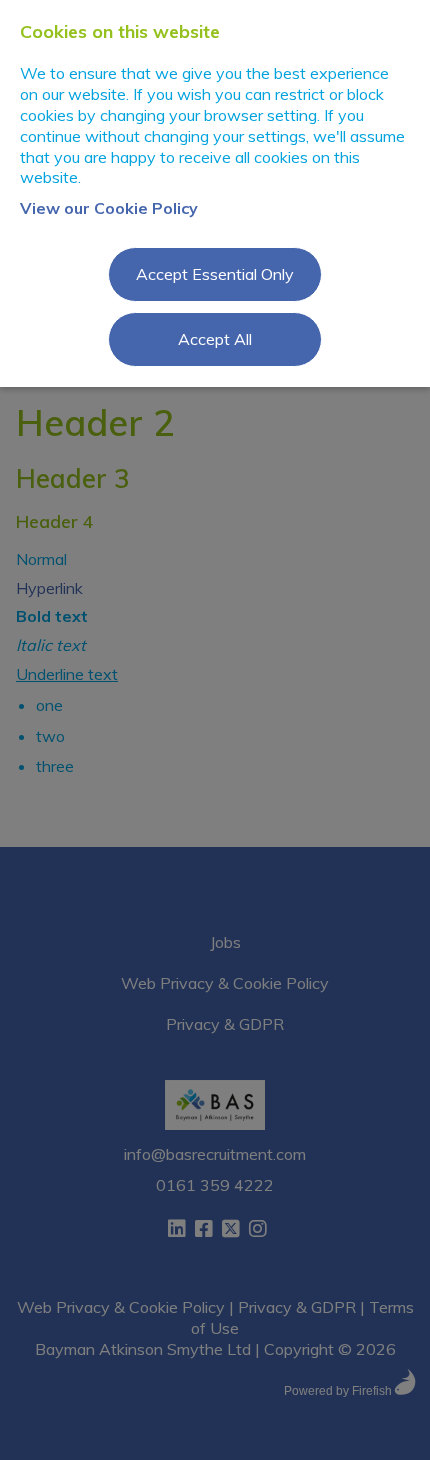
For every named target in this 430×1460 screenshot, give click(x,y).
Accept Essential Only (215, 274)
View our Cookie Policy (109, 208)
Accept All (215, 339)
